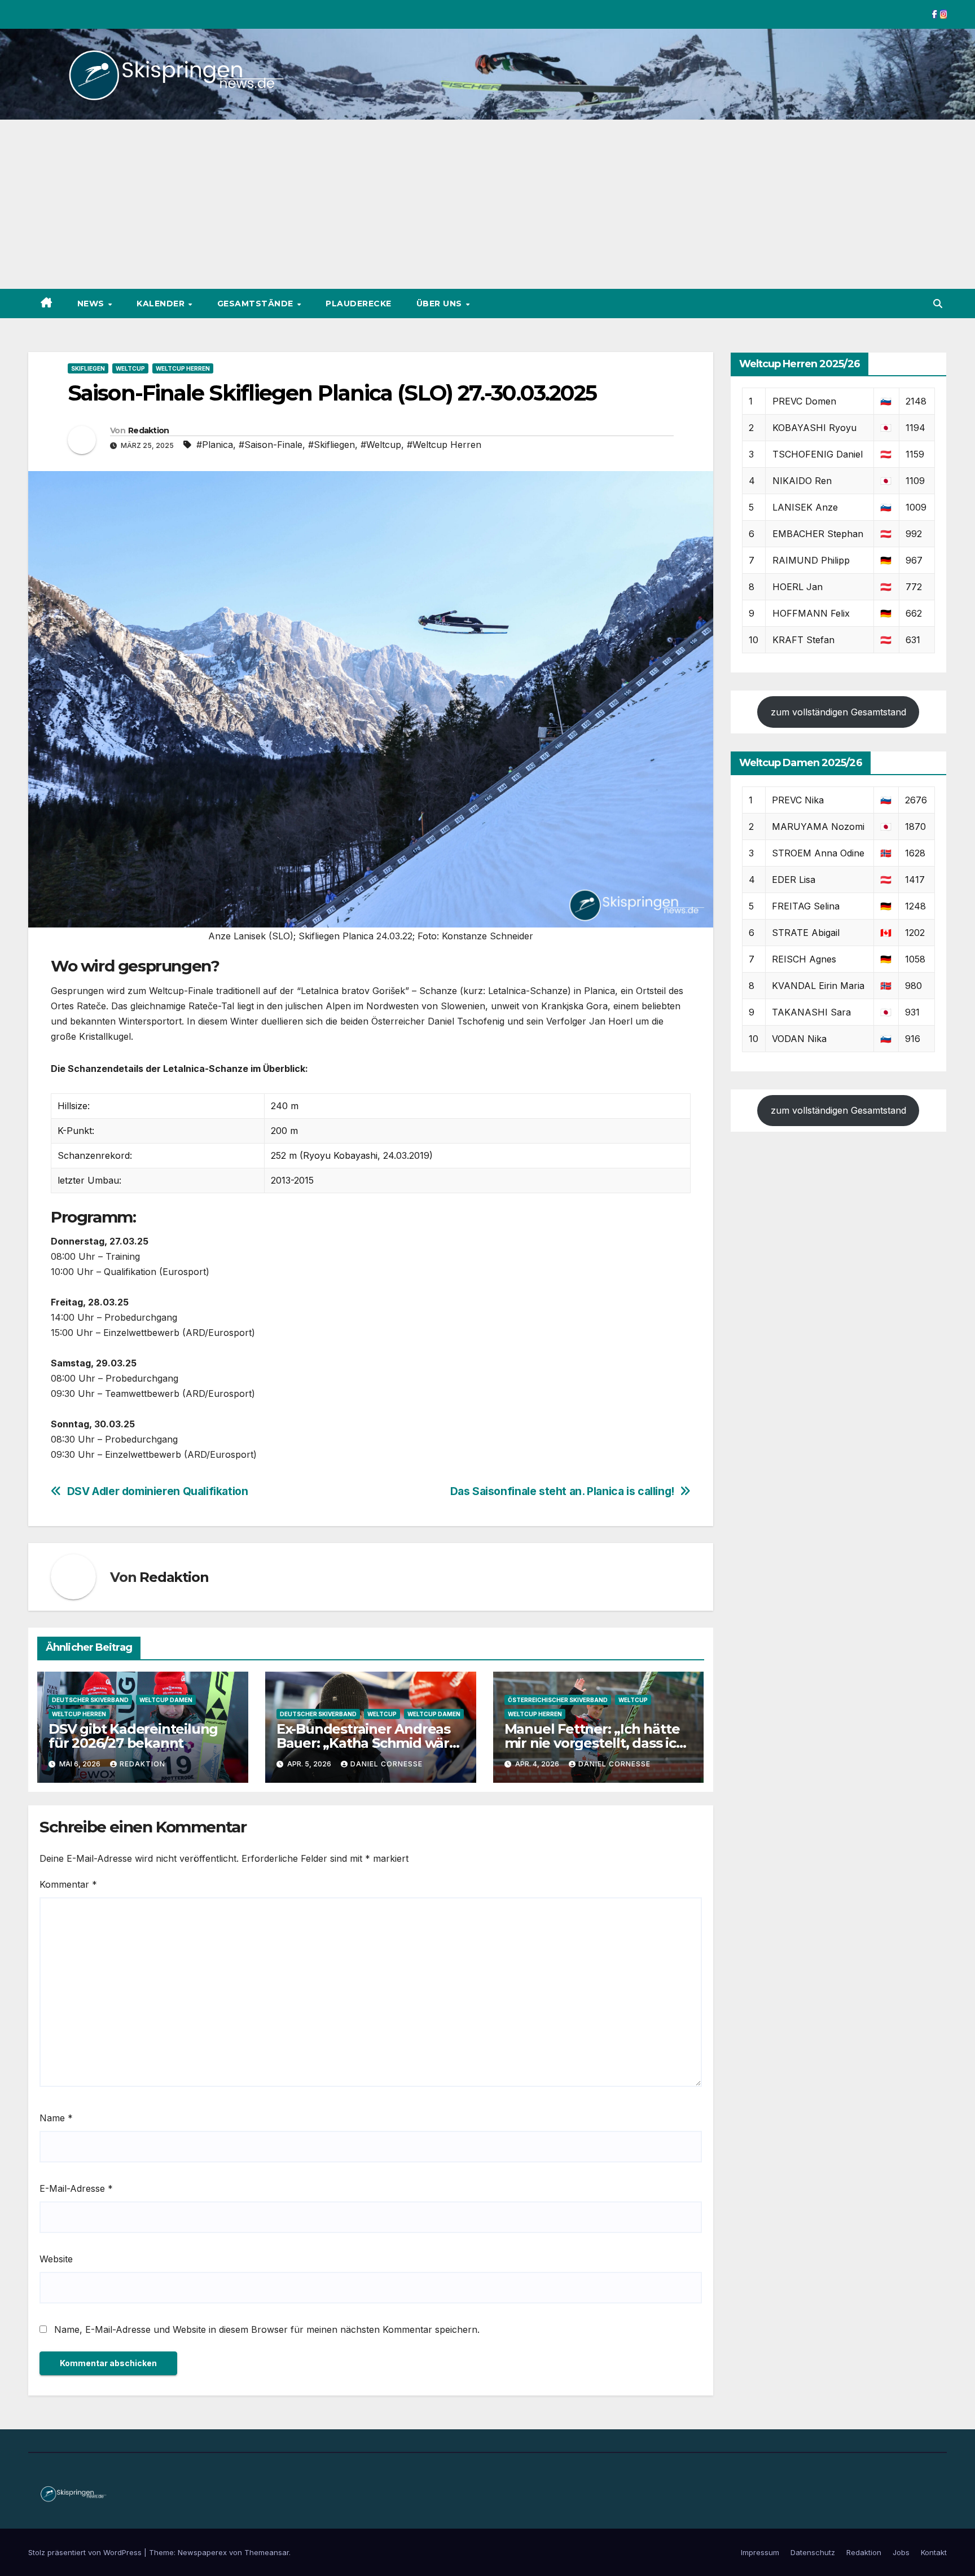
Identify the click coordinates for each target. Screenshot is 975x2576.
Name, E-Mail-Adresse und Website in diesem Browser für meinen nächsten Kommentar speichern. (267, 2329)
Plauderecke (359, 304)
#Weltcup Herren (444, 445)
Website (56, 2259)
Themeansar (267, 2552)
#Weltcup (381, 445)
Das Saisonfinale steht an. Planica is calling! (562, 1491)
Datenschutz (813, 2552)
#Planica (215, 445)
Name (56, 2118)
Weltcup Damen (166, 1700)
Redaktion (149, 430)
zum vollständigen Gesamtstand (838, 712)
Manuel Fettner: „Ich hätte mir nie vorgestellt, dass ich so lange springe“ (595, 1743)
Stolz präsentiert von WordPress (86, 2552)
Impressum (760, 2552)
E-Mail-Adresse (76, 2188)
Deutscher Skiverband (90, 1700)
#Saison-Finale (271, 445)
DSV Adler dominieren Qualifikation (158, 1491)
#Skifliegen (331, 445)
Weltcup (130, 368)
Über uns (441, 304)
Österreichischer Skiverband (558, 1700)
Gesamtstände (257, 304)
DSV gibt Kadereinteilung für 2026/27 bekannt (133, 1736)
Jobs (901, 2552)
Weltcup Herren (183, 368)
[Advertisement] (488, 204)
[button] (938, 304)
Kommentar (68, 1884)
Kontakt (934, 2552)
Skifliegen (88, 368)
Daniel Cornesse (387, 1764)
